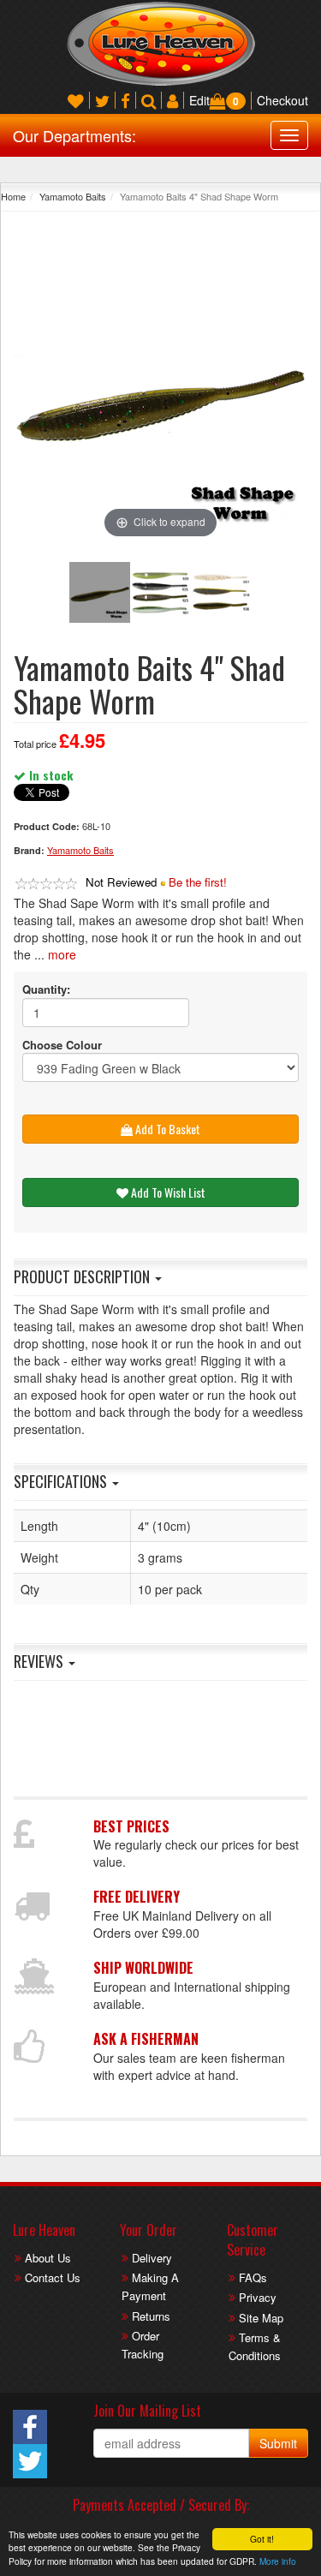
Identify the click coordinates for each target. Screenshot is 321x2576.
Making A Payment (150, 2286)
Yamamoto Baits (73, 196)
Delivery (152, 2258)
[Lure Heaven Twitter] (102, 100)
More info (278, 2561)
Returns (151, 2316)
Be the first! (198, 882)
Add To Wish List (167, 1192)
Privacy (258, 2297)
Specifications (62, 1481)
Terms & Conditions (255, 2346)
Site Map (261, 2318)
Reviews (40, 1661)
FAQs (253, 2277)
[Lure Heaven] (161, 42)
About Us (48, 2258)
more (62, 954)
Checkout (282, 100)
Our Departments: (74, 135)
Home (13, 196)
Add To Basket (166, 1129)
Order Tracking (143, 2345)
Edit (199, 100)
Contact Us (53, 2277)
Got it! (262, 2539)
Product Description (83, 1276)
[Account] (172, 100)
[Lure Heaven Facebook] (125, 100)
